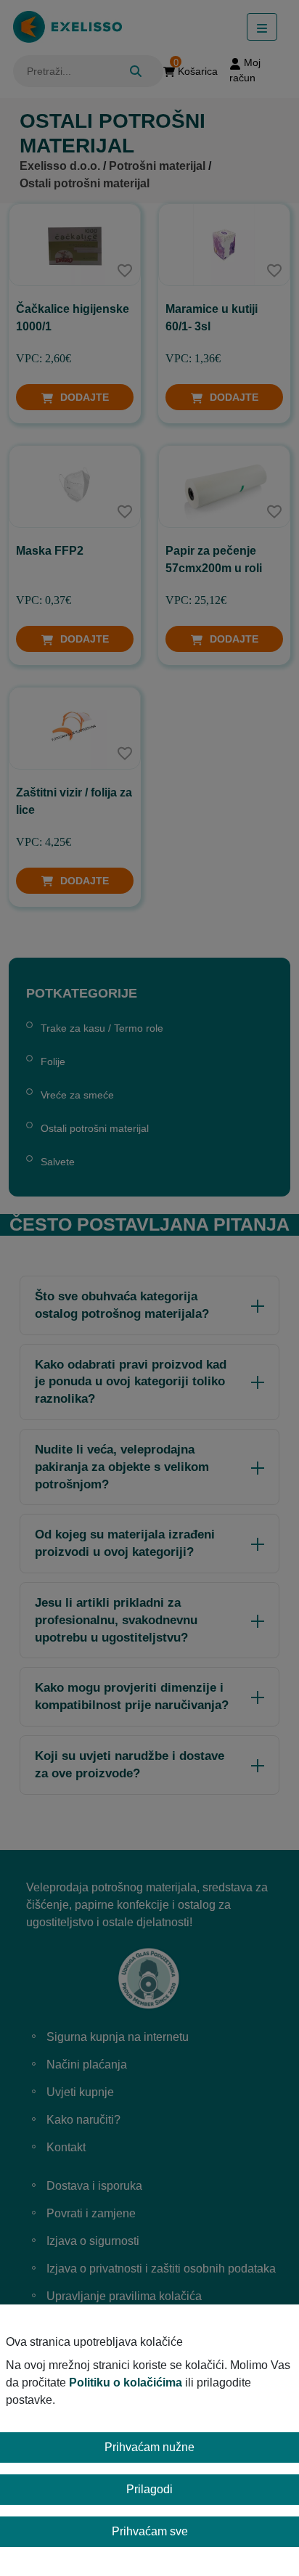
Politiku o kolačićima (126, 2383)
